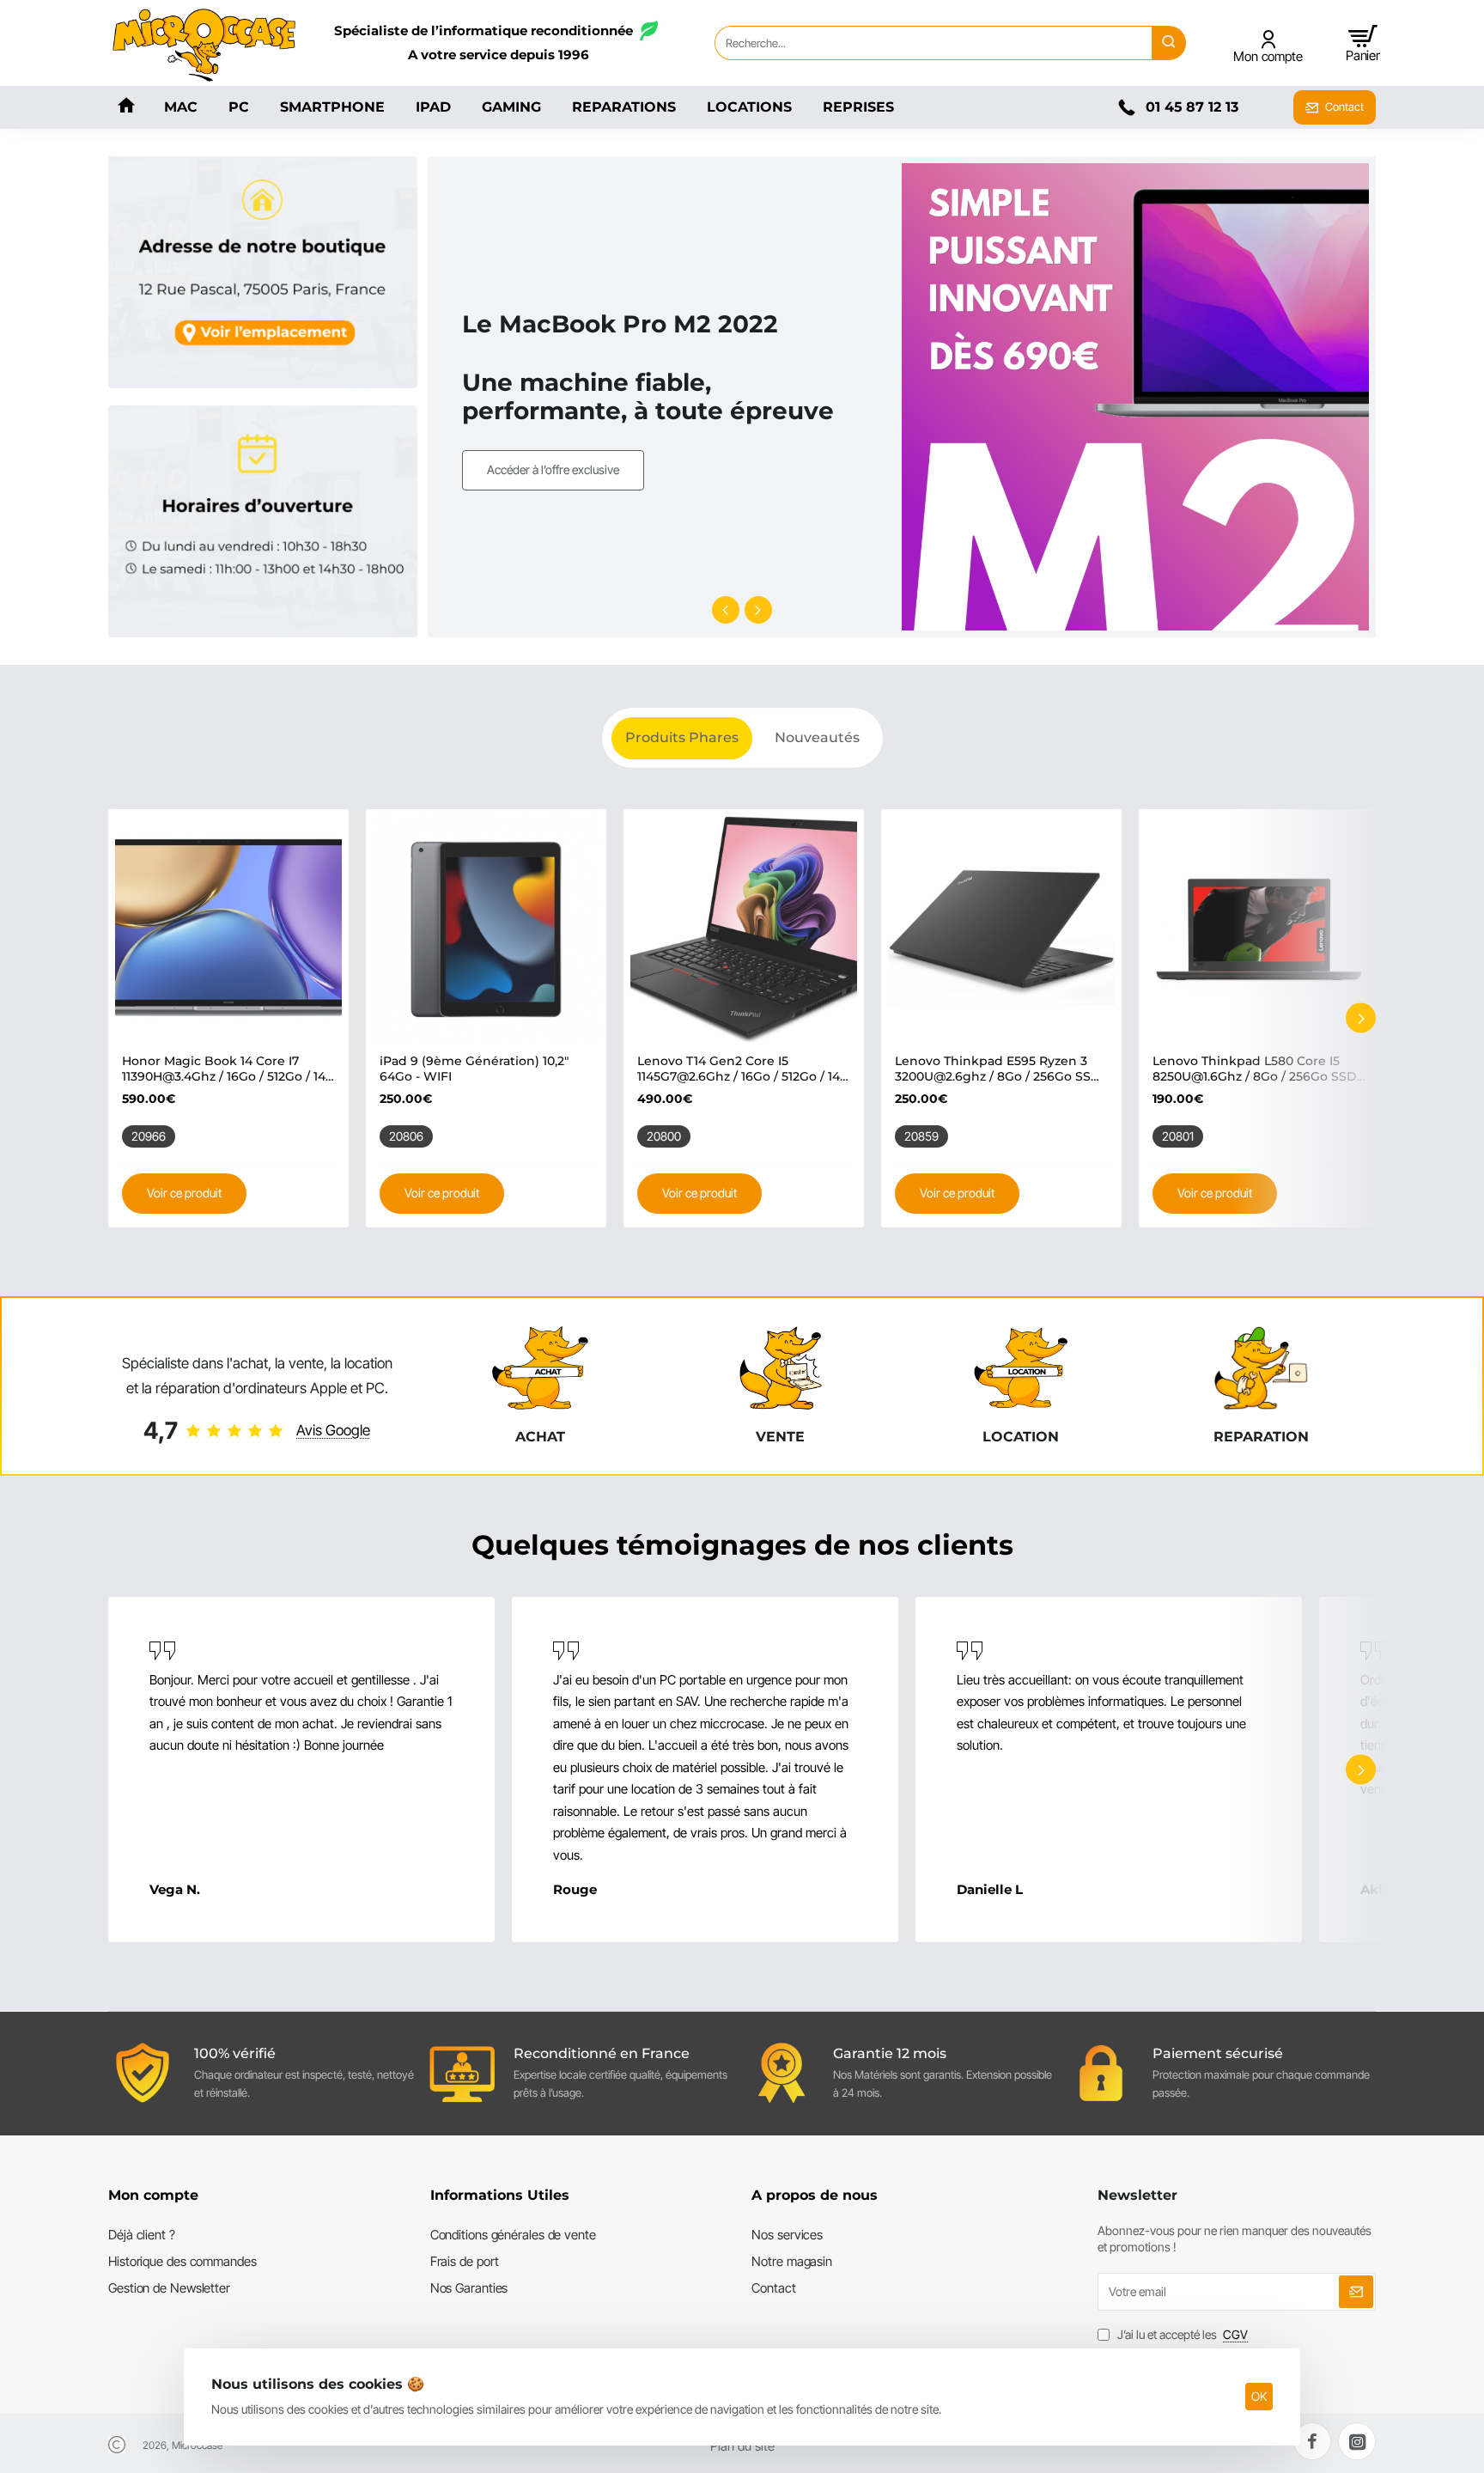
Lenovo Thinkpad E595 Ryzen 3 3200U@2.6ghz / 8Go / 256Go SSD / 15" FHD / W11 (998, 1069)
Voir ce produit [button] (184, 1193)
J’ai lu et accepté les (1181, 2334)
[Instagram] (1357, 2441)
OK (1259, 2396)
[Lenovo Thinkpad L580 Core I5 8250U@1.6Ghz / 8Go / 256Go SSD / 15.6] (1259, 929)
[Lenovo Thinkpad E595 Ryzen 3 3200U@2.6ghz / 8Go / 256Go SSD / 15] (1001, 929)
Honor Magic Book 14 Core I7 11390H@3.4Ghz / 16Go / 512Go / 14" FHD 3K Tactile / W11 (226, 1069)
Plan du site (742, 2446)
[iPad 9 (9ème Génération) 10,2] (486, 929)
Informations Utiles (500, 2195)
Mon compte (153, 2195)
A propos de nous (815, 2195)
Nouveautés (817, 737)
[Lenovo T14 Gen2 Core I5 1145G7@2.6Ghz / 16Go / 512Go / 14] (744, 929)
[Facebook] (1312, 2441)
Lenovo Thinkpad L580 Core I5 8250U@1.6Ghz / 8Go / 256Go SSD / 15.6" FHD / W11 (1259, 1069)
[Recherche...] (1169, 43)
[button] (726, 610)
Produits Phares (682, 737)
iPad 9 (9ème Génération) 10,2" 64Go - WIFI (474, 1069)
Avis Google (333, 1430)
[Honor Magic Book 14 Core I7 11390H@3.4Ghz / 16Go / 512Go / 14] (228, 929)
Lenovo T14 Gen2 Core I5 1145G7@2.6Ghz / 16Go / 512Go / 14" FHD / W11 (741, 1069)
